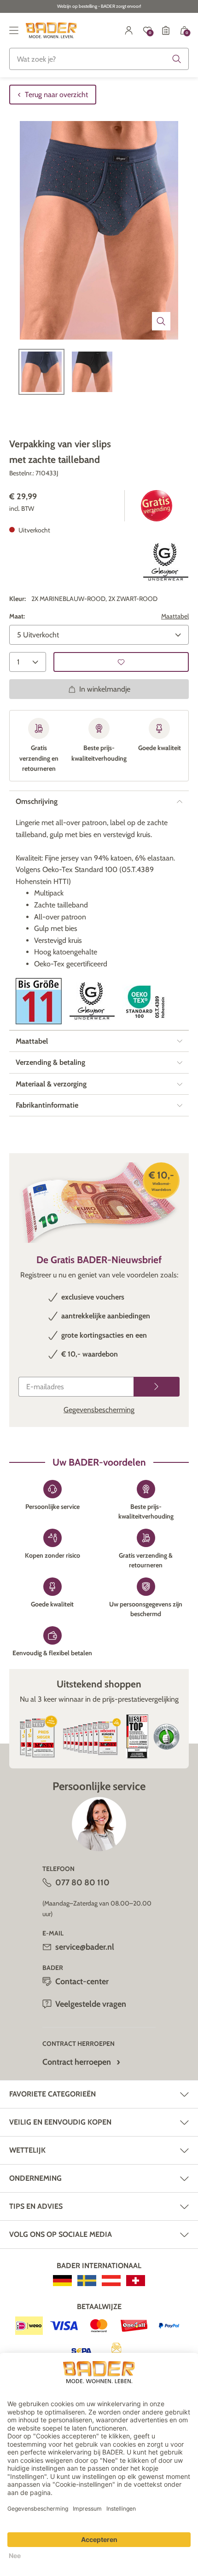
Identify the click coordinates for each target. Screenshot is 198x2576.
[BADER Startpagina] (51, 30)
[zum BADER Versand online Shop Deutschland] (62, 2281)
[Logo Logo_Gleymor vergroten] (166, 562)
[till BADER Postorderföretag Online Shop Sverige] (87, 2281)
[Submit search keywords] (177, 59)
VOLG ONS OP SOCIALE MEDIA (61, 2234)
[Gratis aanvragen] (157, 1387)
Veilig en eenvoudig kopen (60, 2122)
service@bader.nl (85, 1947)
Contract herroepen (77, 2062)
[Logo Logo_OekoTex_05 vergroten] (146, 1001)
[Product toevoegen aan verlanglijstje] (121, 662)
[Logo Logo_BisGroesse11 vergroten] (39, 1001)
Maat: (17, 616)
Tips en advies (36, 2206)
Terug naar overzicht (56, 95)
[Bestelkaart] (166, 30)
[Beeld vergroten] (161, 321)
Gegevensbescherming (99, 1410)
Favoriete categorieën (52, 2094)
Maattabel (175, 616)
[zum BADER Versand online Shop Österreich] (111, 2281)
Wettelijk (27, 2150)
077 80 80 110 (82, 1883)
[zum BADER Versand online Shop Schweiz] (136, 2281)
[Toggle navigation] (14, 30)
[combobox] (99, 59)
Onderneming (35, 2178)
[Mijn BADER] (129, 30)
